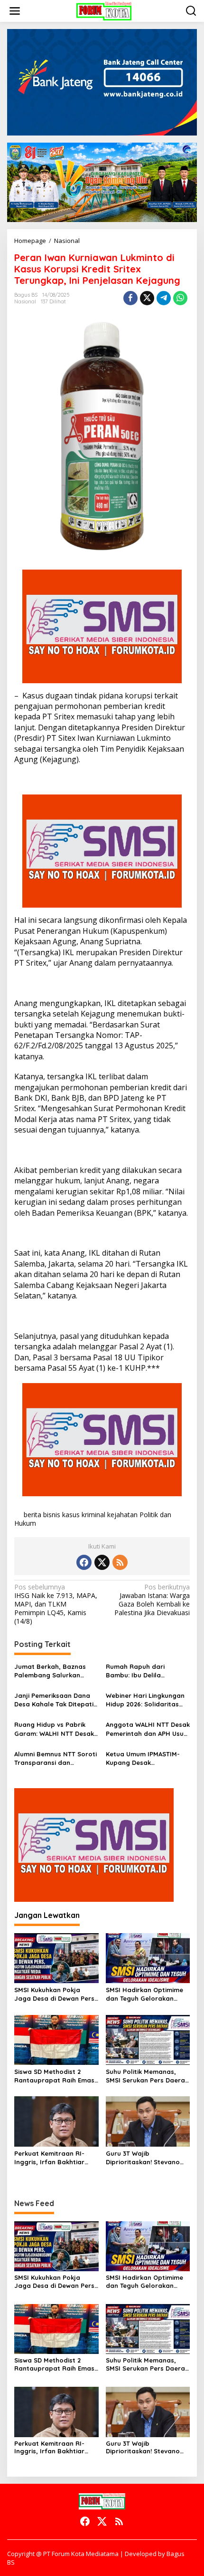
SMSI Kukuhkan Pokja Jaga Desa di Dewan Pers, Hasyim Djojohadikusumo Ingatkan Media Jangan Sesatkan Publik (55, 1994)
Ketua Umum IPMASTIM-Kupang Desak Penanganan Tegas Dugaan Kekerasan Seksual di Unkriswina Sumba (143, 1758)
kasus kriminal (84, 1515)
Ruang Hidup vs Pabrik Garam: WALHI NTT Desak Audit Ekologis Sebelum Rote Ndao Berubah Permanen (54, 1729)
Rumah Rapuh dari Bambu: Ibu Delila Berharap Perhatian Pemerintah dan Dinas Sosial (140, 1671)
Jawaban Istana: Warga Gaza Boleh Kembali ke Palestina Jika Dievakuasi (152, 1600)
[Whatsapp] (180, 298)
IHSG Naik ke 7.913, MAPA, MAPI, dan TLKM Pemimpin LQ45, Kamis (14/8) (56, 1604)
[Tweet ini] (147, 298)
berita (32, 1515)
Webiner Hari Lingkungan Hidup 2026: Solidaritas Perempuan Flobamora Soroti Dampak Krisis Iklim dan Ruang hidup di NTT (147, 1700)
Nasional (25, 301)
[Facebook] (84, 1562)
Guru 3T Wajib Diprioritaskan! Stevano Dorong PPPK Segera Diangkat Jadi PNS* (143, 2158)
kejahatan (122, 1515)
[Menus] (15, 11)
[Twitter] (102, 1562)
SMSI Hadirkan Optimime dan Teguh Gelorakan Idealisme (144, 1994)
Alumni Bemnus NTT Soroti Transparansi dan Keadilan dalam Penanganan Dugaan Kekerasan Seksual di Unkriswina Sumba (56, 1758)
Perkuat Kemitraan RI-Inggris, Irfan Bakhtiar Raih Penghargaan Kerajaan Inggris (49, 2158)
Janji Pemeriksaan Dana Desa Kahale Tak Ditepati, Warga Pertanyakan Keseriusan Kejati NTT (55, 1700)
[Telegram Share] (164, 298)
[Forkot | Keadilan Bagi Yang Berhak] (104, 10)
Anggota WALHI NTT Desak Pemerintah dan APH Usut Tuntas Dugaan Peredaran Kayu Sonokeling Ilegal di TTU (148, 1729)
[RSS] (120, 1562)
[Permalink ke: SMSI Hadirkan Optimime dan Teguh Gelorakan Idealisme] (148, 1957)
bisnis (52, 1515)
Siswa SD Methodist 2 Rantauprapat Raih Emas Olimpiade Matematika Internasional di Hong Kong (54, 2076)
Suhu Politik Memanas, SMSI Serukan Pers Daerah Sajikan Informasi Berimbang (147, 2076)
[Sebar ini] (130, 298)
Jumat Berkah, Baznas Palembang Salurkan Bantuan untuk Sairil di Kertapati (50, 1671)
